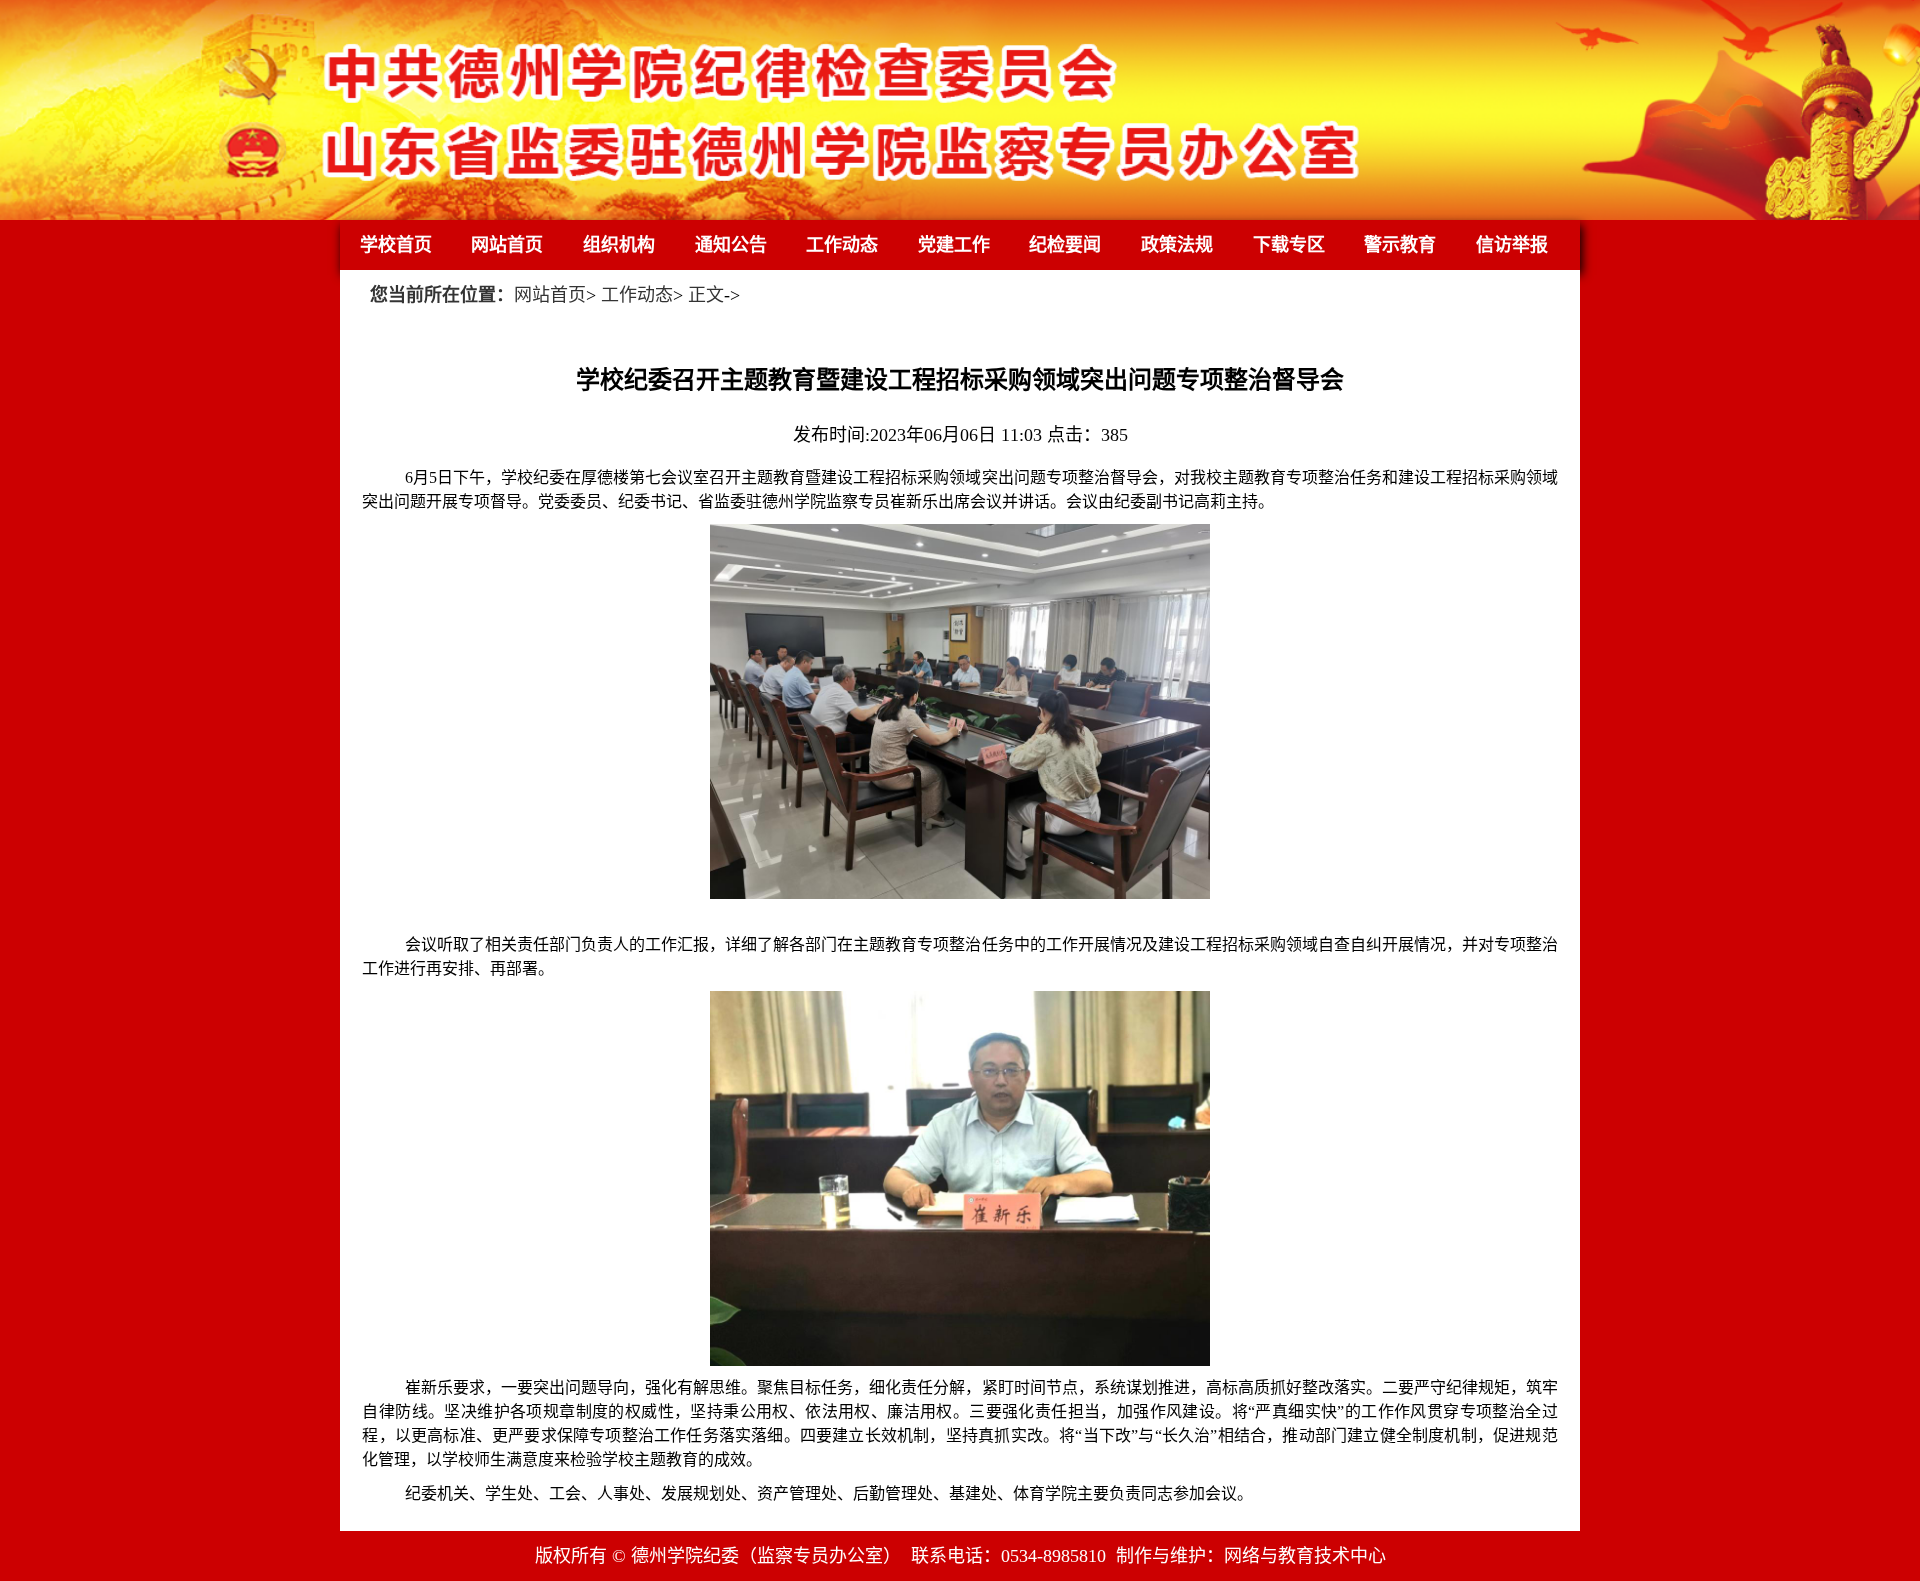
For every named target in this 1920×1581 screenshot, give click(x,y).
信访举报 (1512, 245)
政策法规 (1177, 245)
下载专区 (1289, 245)
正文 (706, 295)
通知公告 (731, 245)
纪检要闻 (1065, 245)
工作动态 (842, 245)
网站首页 (507, 245)
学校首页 (396, 245)
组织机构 (619, 245)
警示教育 (1400, 245)
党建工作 (954, 245)
